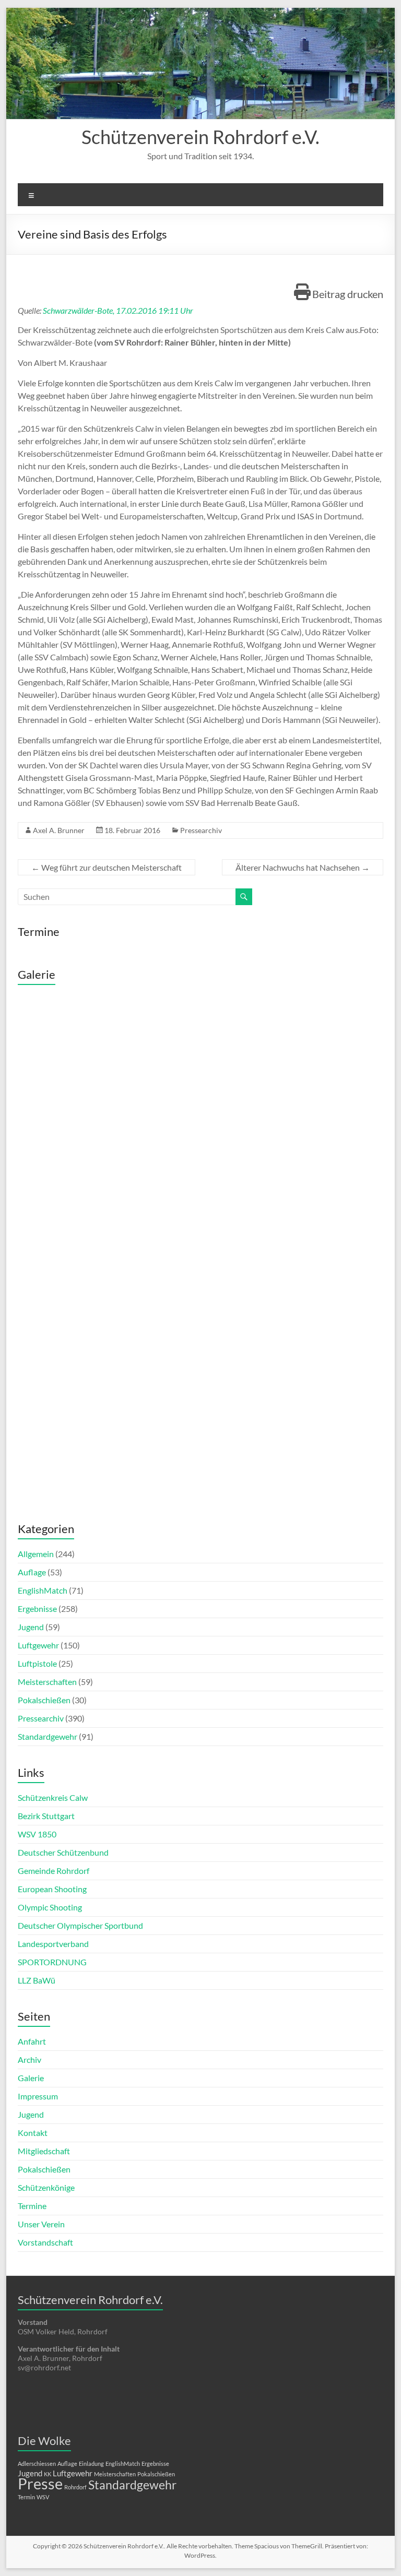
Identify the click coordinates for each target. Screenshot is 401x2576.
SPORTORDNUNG (52, 1962)
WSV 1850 (37, 1834)
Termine (32, 2206)
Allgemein (36, 1554)
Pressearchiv (201, 830)
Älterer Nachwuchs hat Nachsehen (303, 867)
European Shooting (52, 1889)
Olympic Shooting (50, 1907)
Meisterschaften (47, 1682)
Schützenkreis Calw (53, 1797)
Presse (40, 2483)
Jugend (31, 1627)
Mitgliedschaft (44, 2151)
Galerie (31, 2078)
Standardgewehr (48, 1736)
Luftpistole (37, 1663)
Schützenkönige (46, 2187)
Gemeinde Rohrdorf (54, 1871)
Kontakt (33, 2133)
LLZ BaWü (37, 1980)
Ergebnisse (37, 1608)
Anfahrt (32, 2041)
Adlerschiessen (37, 2464)
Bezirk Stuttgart (46, 1816)
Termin (26, 2497)
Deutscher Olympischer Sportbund (80, 1925)
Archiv (30, 2059)
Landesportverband (53, 1944)
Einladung (91, 2464)
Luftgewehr (38, 1645)
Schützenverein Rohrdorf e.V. (200, 137)
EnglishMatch (43, 1590)
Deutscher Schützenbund (63, 1852)
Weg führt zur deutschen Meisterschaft (107, 867)
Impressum (38, 2096)
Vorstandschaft (45, 2242)
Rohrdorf (75, 2487)
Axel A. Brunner (59, 830)
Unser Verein (41, 2224)
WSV (43, 2497)
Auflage (32, 1572)
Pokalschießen (44, 1700)
